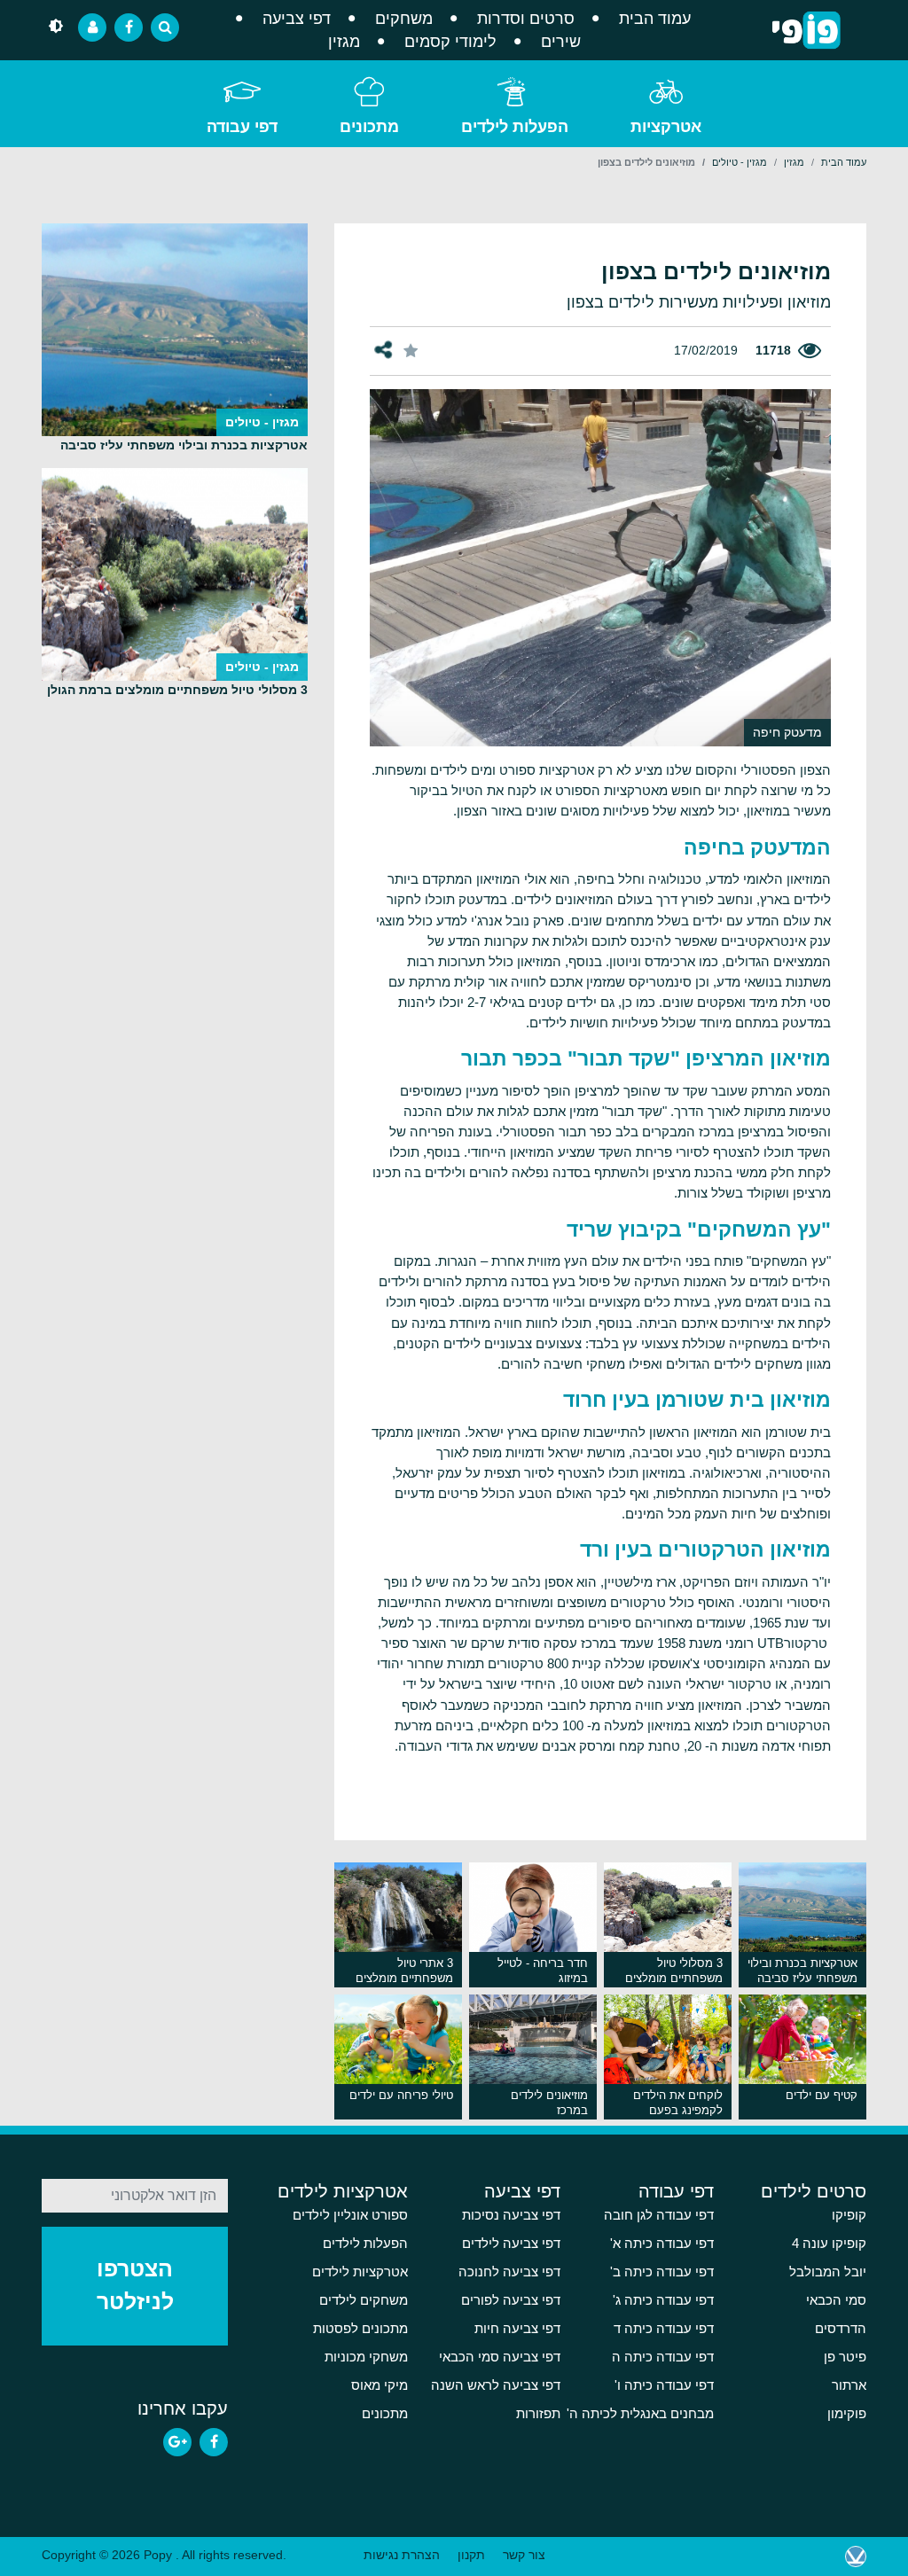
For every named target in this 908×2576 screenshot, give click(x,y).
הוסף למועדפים (411, 350)
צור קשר (524, 2555)
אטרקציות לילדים (343, 2191)
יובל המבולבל (828, 2272)
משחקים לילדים (364, 2300)
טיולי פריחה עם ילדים (401, 2095)
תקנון (471, 2555)
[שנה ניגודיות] (56, 27)
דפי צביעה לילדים (511, 2244)
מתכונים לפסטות (360, 2329)
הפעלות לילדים (515, 127)
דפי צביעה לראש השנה (496, 2385)
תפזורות (538, 2414)
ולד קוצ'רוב (856, 2556)
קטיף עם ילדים (822, 2095)
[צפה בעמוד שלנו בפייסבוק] (214, 2442)
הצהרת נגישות (402, 2555)
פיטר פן (845, 2357)
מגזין (344, 42)
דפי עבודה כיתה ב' (662, 2272)
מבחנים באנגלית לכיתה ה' (640, 2414)
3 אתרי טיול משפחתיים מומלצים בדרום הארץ (404, 1972)
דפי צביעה (297, 19)
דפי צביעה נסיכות (511, 2215)
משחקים (404, 19)
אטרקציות (666, 127)
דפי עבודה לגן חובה (659, 2215)
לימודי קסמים (450, 42)
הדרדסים (841, 2329)
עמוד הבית (655, 19)
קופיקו (849, 2215)
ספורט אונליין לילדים (350, 2215)
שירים (561, 42)
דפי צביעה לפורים (511, 2300)
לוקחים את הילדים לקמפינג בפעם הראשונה (678, 2104)
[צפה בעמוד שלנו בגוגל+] (177, 2442)
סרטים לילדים (814, 2191)
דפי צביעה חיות (517, 2329)
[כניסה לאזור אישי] (92, 27)
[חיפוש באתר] (165, 27)
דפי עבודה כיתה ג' (663, 2300)
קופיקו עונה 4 (829, 2244)
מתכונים (369, 127)
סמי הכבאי (836, 2300)
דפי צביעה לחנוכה (509, 2272)
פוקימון (847, 2414)
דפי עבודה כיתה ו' (664, 2385)
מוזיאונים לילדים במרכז (549, 2103)
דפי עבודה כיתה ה (663, 2357)
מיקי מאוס (380, 2385)
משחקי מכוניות (366, 2357)
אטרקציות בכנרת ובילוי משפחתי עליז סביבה (802, 1971)
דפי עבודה (242, 127)
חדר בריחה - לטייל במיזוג (543, 1971)
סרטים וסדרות (526, 19)
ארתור (849, 2385)
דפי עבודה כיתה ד (664, 2329)
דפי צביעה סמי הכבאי (500, 2357)
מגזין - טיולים (740, 162)
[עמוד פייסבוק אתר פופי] (129, 27)
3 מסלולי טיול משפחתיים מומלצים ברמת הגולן (674, 1972)
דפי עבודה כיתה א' (662, 2244)
